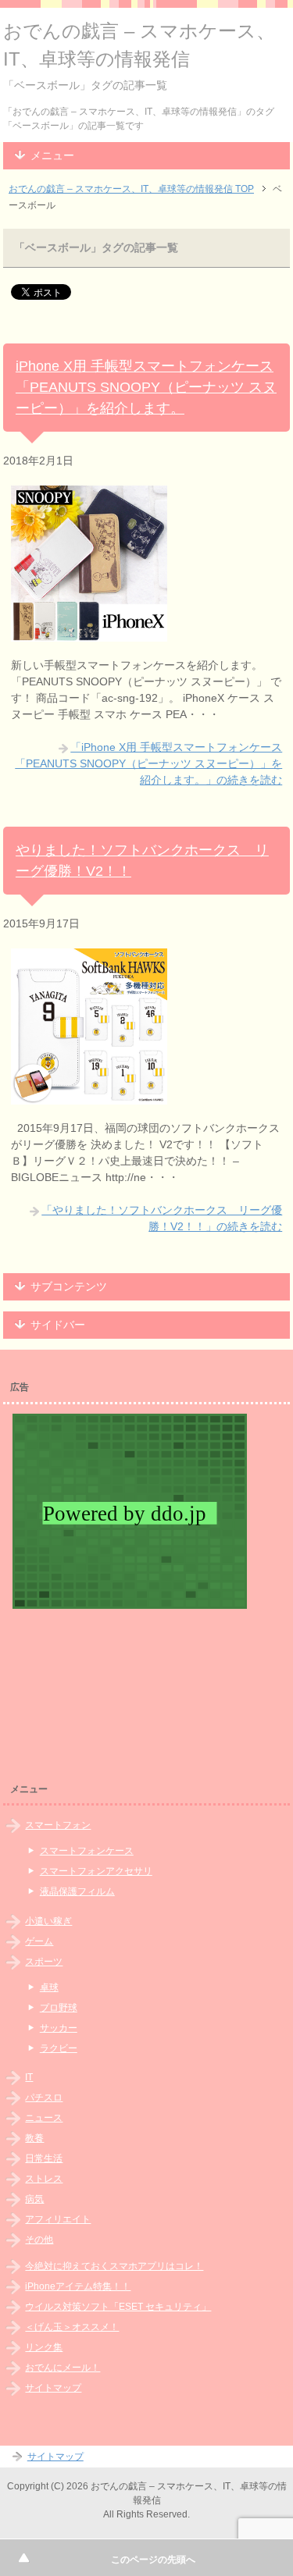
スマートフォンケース (87, 1851)
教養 (34, 2138)
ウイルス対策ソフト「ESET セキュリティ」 (118, 2307)
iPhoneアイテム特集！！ (78, 2286)
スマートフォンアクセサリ (96, 1871)
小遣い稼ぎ (48, 1921)
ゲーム (39, 1941)
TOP (131, 189)
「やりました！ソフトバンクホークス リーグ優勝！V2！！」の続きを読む (162, 1218)
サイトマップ (53, 2388)
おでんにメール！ (63, 2368)
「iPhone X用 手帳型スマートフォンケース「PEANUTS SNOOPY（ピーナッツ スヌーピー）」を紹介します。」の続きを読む (148, 763)
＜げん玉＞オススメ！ (72, 2327)
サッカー (59, 2028)
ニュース (44, 2118)
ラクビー (59, 2048)
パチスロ (44, 2097)
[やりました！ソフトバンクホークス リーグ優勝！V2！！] (89, 1096)
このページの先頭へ (153, 2560)
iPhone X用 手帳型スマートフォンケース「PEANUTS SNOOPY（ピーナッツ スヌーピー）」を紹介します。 (146, 387)
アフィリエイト (58, 2219)
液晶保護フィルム (77, 1891)
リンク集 (44, 2347)
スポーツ (44, 1962)
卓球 (49, 1987)
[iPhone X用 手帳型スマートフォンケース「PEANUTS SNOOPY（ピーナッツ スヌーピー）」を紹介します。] (89, 633)
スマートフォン (58, 1825)
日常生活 (44, 2158)
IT (29, 2077)
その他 (39, 2240)
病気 (34, 2199)
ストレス (44, 2179)
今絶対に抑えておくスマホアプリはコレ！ (114, 2266)
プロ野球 (59, 2008)
